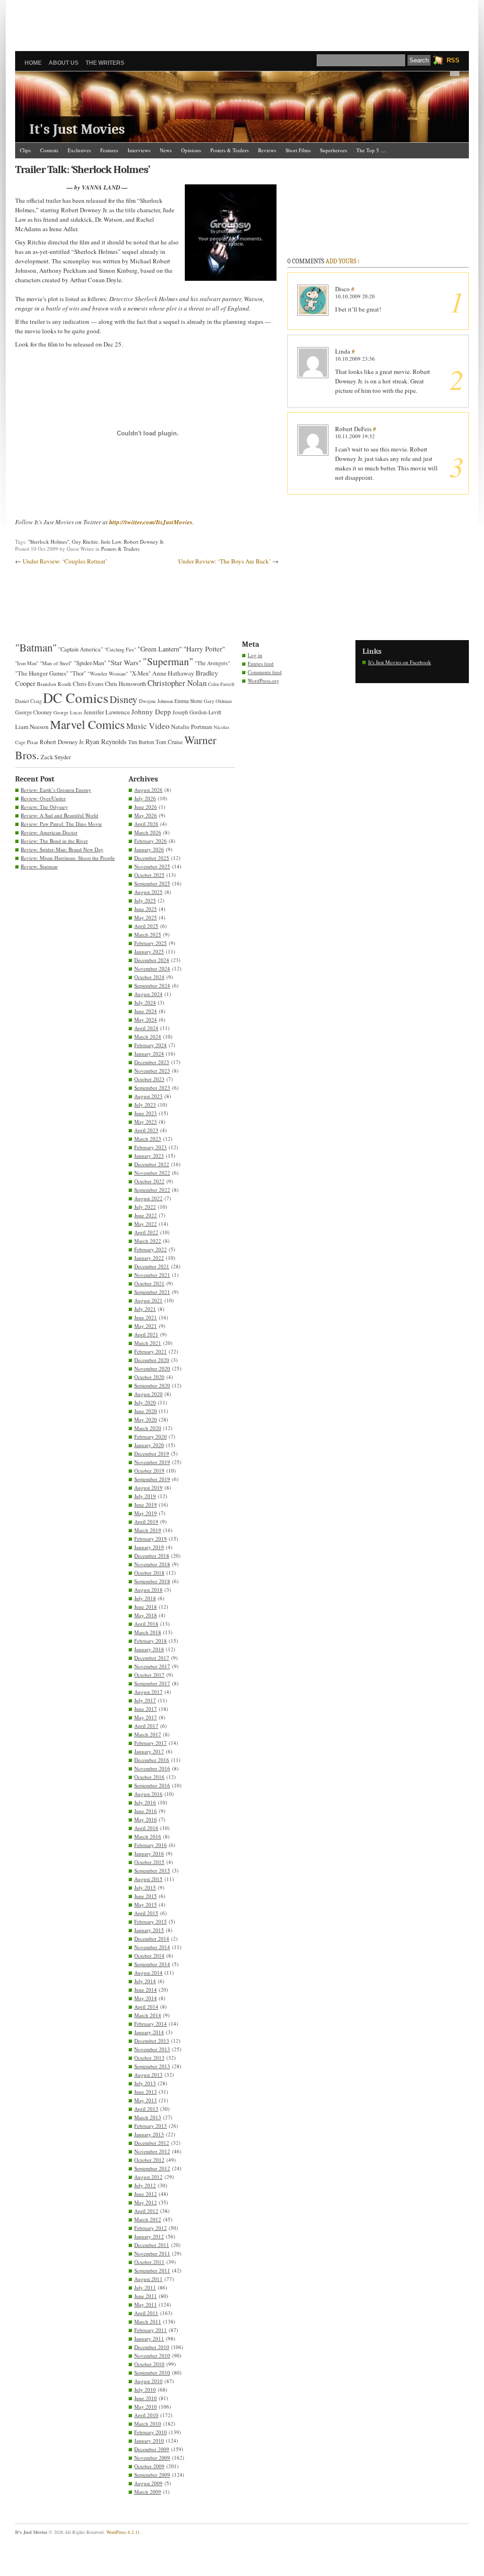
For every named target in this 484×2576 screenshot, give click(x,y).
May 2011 (146, 2304)
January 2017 (149, 1751)
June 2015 (146, 1896)
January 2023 (149, 1156)
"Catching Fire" (120, 650)
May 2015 (146, 1904)
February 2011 (151, 2330)
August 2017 (148, 1692)
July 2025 (145, 900)
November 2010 (152, 2355)
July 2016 (145, 1802)
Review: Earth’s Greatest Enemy (56, 790)
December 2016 (152, 1760)
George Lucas (68, 712)
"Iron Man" (27, 663)
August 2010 (148, 2381)
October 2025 (149, 875)
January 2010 (149, 2441)
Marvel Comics (87, 724)
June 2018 (146, 1607)
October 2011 (149, 2262)
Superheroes (333, 150)
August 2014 (148, 1973)
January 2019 (149, 1547)
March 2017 (148, 1734)
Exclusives (79, 150)
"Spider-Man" (90, 663)
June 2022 (146, 1215)
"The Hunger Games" (42, 673)
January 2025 (149, 951)
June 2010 (146, 2398)
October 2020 (149, 1377)
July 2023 (145, 1105)
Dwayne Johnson (156, 701)
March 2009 (148, 2492)
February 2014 (151, 2024)
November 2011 (152, 2253)
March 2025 (148, 934)
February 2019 (151, 1539)
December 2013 (152, 2041)
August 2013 (148, 2075)
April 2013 (146, 2109)
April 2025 (146, 926)
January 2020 (149, 1445)
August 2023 (148, 1096)
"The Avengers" (212, 663)
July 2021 (145, 1309)
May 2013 (146, 2100)
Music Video (148, 726)
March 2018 (148, 1632)
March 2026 (148, 832)
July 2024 (145, 1002)
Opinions (191, 150)
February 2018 (151, 1641)
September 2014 (152, 1964)
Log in (255, 655)
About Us (64, 63)
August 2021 (148, 1300)
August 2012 (148, 2177)
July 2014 (145, 1981)
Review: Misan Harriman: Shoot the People (68, 858)
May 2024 (146, 1019)
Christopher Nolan (177, 683)
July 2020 (145, 1402)
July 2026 (145, 798)
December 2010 (152, 2347)
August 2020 (148, 1394)
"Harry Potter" (204, 649)
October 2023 (149, 1079)
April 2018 (146, 1624)
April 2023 (146, 1130)
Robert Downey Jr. (144, 542)
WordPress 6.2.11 (123, 2532)
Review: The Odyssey (44, 807)
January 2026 (149, 849)
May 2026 (146, 815)
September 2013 (152, 2066)
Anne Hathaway (173, 673)
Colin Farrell (221, 684)
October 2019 (149, 1470)
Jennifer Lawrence (107, 712)
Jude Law (111, 542)
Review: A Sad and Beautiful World (60, 815)
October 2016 (149, 1777)
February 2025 (151, 943)
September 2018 (152, 1581)
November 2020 (152, 1368)
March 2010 (148, 2424)
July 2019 (145, 1496)
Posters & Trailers (229, 150)
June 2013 (146, 2092)
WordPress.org (264, 681)
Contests (49, 150)
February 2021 (151, 1351)
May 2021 (146, 1326)
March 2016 (148, 1836)
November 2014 (152, 1947)
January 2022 (149, 1258)
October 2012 (149, 2160)
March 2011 (148, 2321)
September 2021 (152, 1292)
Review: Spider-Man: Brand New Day (62, 849)
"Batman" (36, 647)
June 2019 (146, 1505)
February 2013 (151, 2126)
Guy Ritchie (85, 542)
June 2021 (146, 1317)
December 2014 (152, 1939)
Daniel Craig (28, 701)
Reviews (267, 150)
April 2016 (146, 1828)
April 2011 (146, 2313)
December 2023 (152, 1062)
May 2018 (146, 1615)
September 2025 (152, 883)
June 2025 (146, 909)
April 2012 (146, 2211)
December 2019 (152, 1453)
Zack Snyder (56, 757)
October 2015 (149, 1862)
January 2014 (149, 2032)
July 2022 (145, 1207)
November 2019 (152, 1462)
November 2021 (152, 1275)
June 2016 (146, 1811)
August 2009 (148, 2483)
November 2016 (152, 1768)
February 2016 (151, 1845)
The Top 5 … (371, 150)
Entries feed (261, 664)
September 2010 (152, 2372)
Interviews (139, 150)
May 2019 (146, 1513)
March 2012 (148, 2219)
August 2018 (148, 1590)
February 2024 (151, 1045)
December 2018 (152, 1556)
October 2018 (149, 1573)
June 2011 (146, 2296)
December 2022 (152, 1164)
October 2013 (149, 2058)
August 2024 (148, 994)
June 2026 (146, 807)
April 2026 (146, 824)
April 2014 (146, 2007)
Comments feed (265, 672)
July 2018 (145, 1598)
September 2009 (152, 2475)
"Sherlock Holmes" (48, 542)
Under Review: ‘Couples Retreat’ (65, 561)
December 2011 (152, 2245)
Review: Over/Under (43, 798)
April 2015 (146, 1913)
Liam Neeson (32, 727)
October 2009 (149, 2466)
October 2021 (149, 1283)
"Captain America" (81, 649)
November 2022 (152, 1173)
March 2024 (148, 1036)
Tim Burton (141, 742)
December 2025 (152, 858)
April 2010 (146, 2415)
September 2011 (152, 2270)
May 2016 (146, 1819)
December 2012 (152, 2143)
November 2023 (152, 1071)
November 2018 (152, 1564)
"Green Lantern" (160, 649)
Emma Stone (188, 701)
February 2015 (151, 1921)
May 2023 (146, 1122)
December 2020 (152, 1360)
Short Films (298, 150)
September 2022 (152, 1190)
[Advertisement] (242, 21)
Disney (124, 699)
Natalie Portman (192, 727)
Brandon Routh (54, 684)
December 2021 (152, 1266)
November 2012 (152, 2151)
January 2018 (149, 1649)
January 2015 (149, 1930)
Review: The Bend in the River (54, 841)
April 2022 (146, 1232)
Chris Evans (88, 684)
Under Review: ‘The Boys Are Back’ (225, 561)
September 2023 (152, 1088)
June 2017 (146, 1709)
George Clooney (34, 712)
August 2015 (148, 1879)
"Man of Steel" (56, 663)
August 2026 (148, 790)
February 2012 (151, 2228)
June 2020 (146, 1411)
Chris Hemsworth (125, 684)
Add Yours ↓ (343, 261)
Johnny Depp (151, 711)
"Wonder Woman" (108, 673)
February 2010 (151, 2432)
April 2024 (146, 1028)
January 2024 (149, 1054)
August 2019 (148, 1487)
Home (33, 63)
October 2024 (149, 977)
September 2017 (152, 1683)
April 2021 (146, 1334)
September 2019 (152, 1479)
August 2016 (148, 1794)
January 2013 (149, 2134)
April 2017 (146, 1726)
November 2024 (152, 968)
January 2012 (149, 2236)
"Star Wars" (125, 662)
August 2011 (148, 2279)
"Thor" (78, 673)
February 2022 (151, 1249)
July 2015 (145, 1887)
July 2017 (145, 1700)
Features (109, 150)
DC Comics (76, 698)
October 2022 (149, 1181)
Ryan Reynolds (106, 742)
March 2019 (148, 1530)
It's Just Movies (77, 129)
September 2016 (152, 1785)
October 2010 (149, 2364)
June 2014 (146, 1990)
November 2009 (152, 2458)
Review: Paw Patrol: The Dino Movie (61, 824)
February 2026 (151, 841)
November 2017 (152, 1666)
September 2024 (152, 985)
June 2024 (146, 1011)
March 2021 (148, 1343)
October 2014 (149, 1956)
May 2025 (146, 917)
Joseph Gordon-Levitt (197, 712)
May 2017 (146, 1717)
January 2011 (149, 2338)
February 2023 (151, 1147)
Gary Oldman (218, 701)
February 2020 (151, 1436)
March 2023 (148, 1139)
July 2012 (145, 2185)
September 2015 (152, 1870)
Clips (25, 150)
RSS (453, 60)
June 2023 (146, 1113)
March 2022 (148, 1241)
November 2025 (152, 866)
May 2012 (146, 2202)
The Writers (105, 63)
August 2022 (148, 1198)
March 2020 (148, 1428)
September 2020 (152, 1385)
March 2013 (148, 2117)
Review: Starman (39, 866)
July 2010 (145, 2390)
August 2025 (148, 892)
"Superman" (168, 661)
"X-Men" (140, 673)
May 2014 (146, 1998)
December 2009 (152, 2449)
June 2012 (146, 2194)
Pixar (33, 742)
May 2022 (146, 1224)
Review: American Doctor (49, 832)
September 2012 (152, 2168)
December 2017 (152, 1658)
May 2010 (146, 2407)
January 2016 (149, 1853)
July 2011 (145, 2287)
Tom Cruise (169, 742)
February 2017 (151, 1743)
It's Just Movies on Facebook (400, 662)
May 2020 (146, 1419)
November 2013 (152, 2049)
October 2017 (149, 1675)
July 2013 (145, 2083)
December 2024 (152, 960)
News (166, 150)
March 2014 (148, 2015)
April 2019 (146, 1522)
